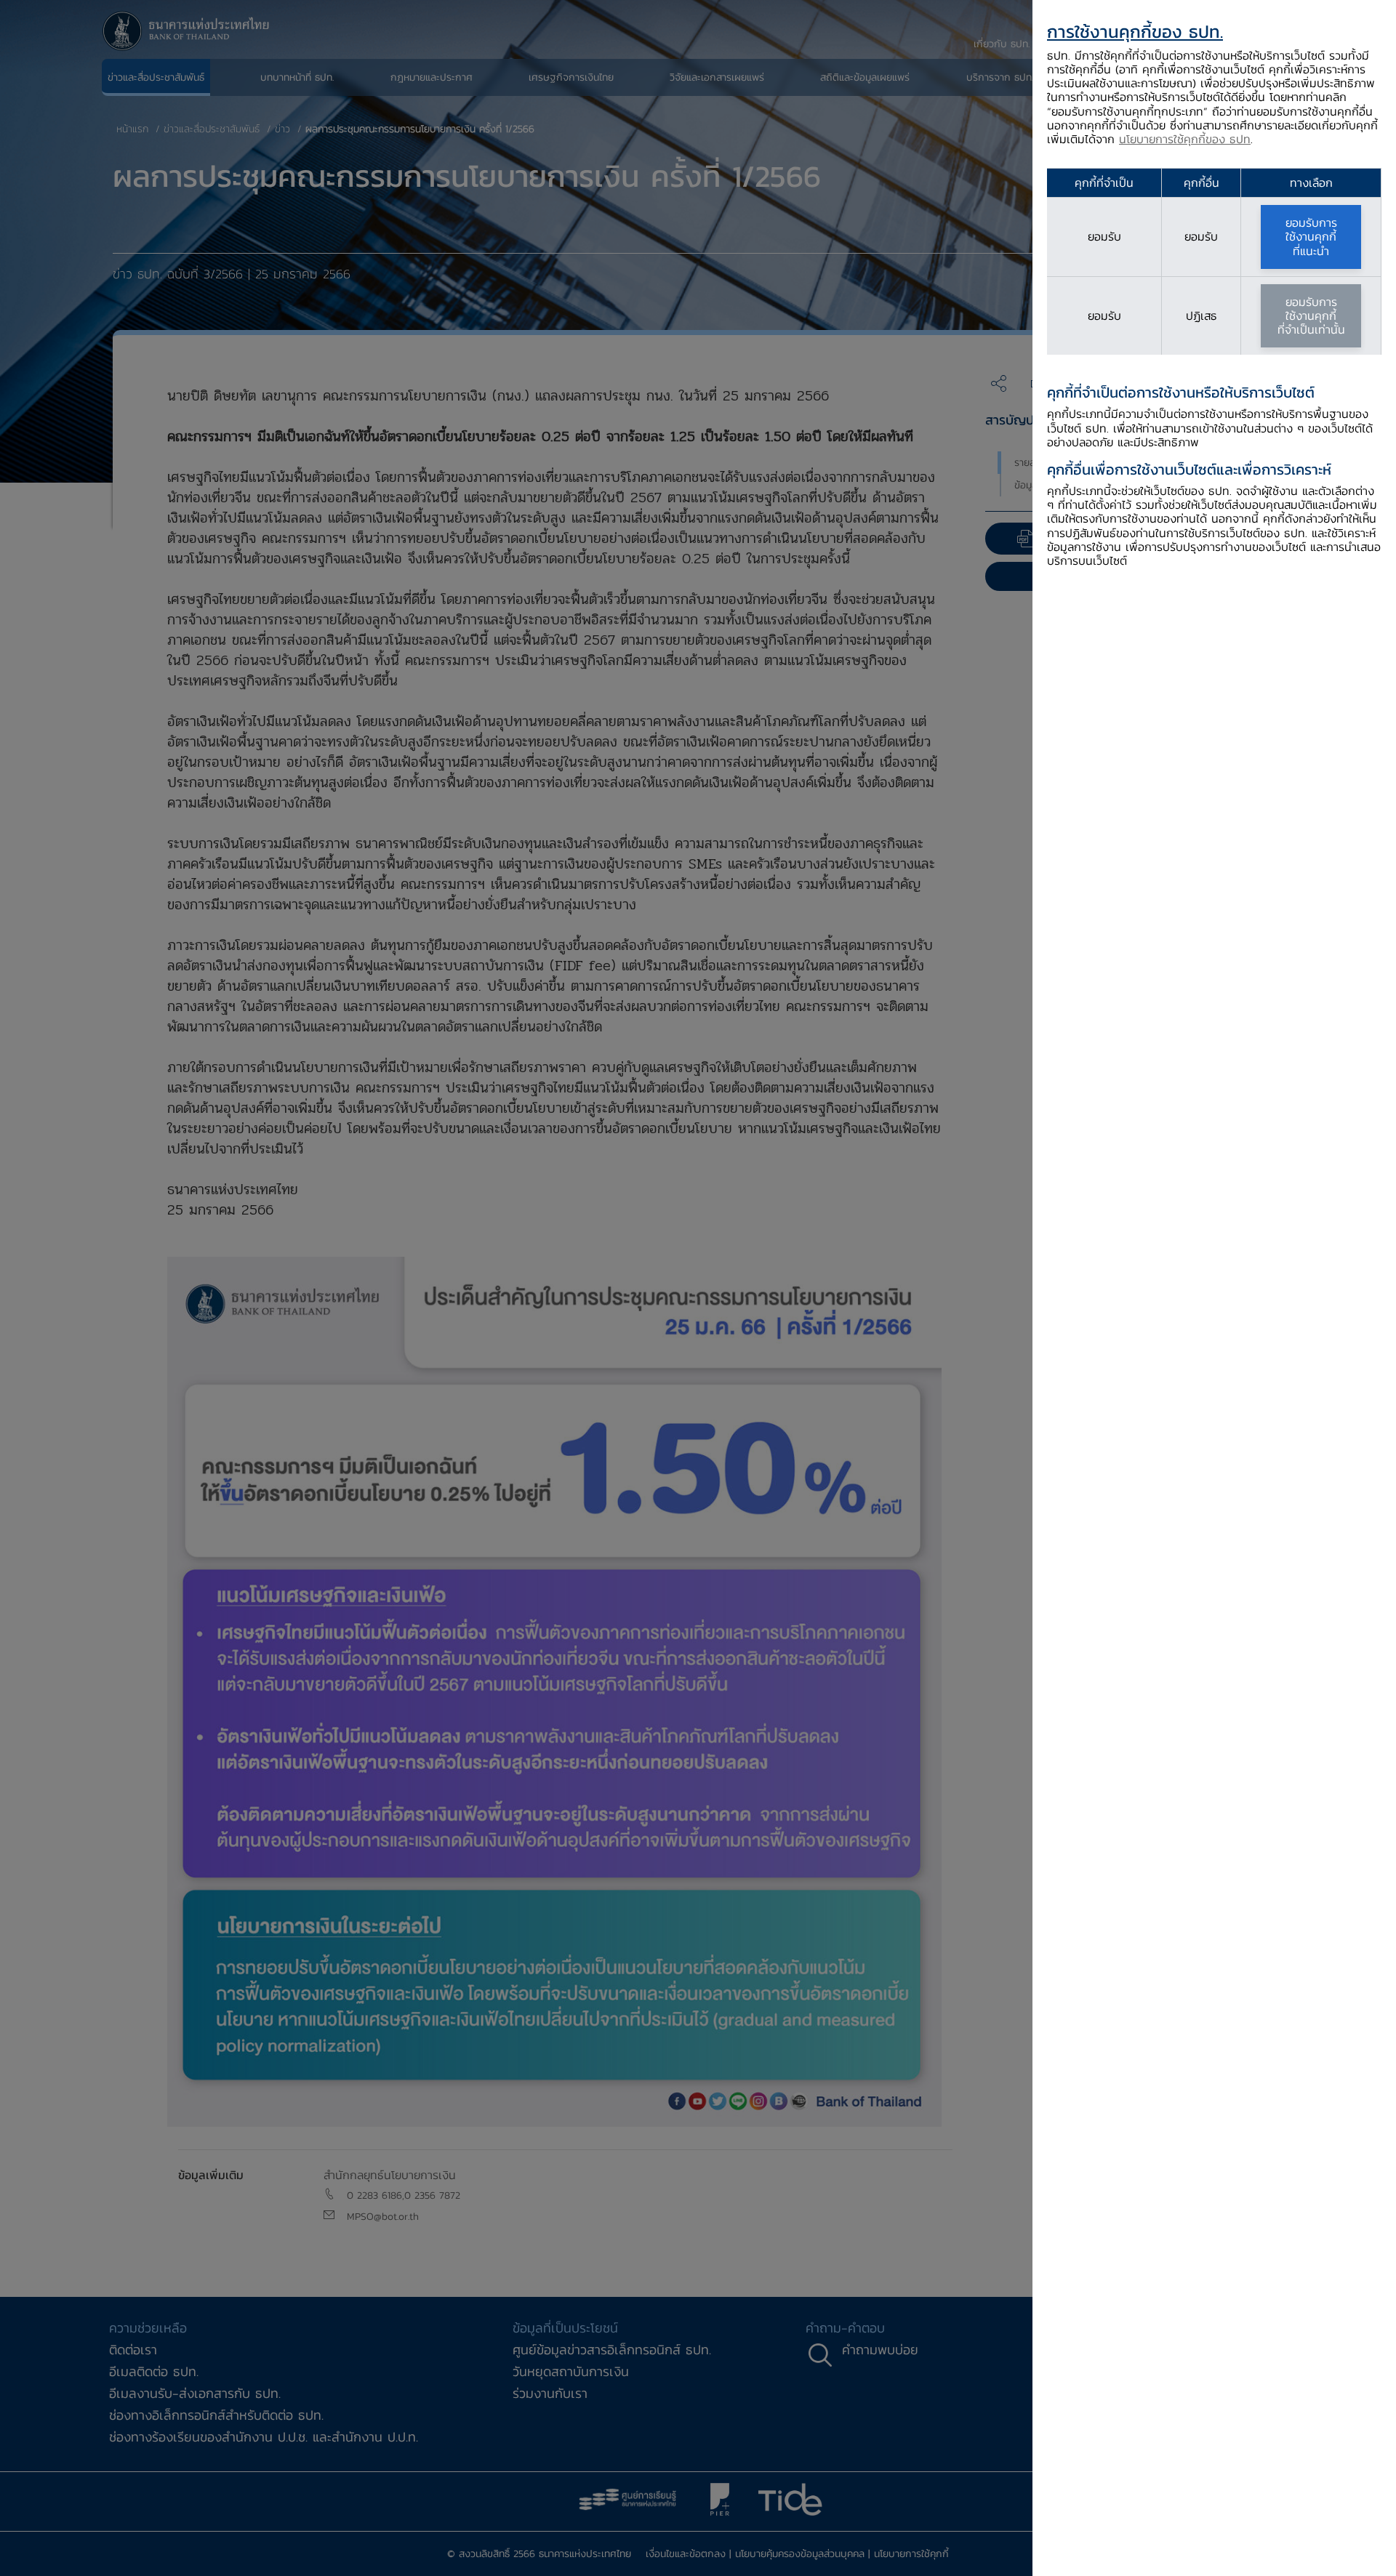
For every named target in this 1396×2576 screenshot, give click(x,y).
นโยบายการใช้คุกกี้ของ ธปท (1185, 139)
